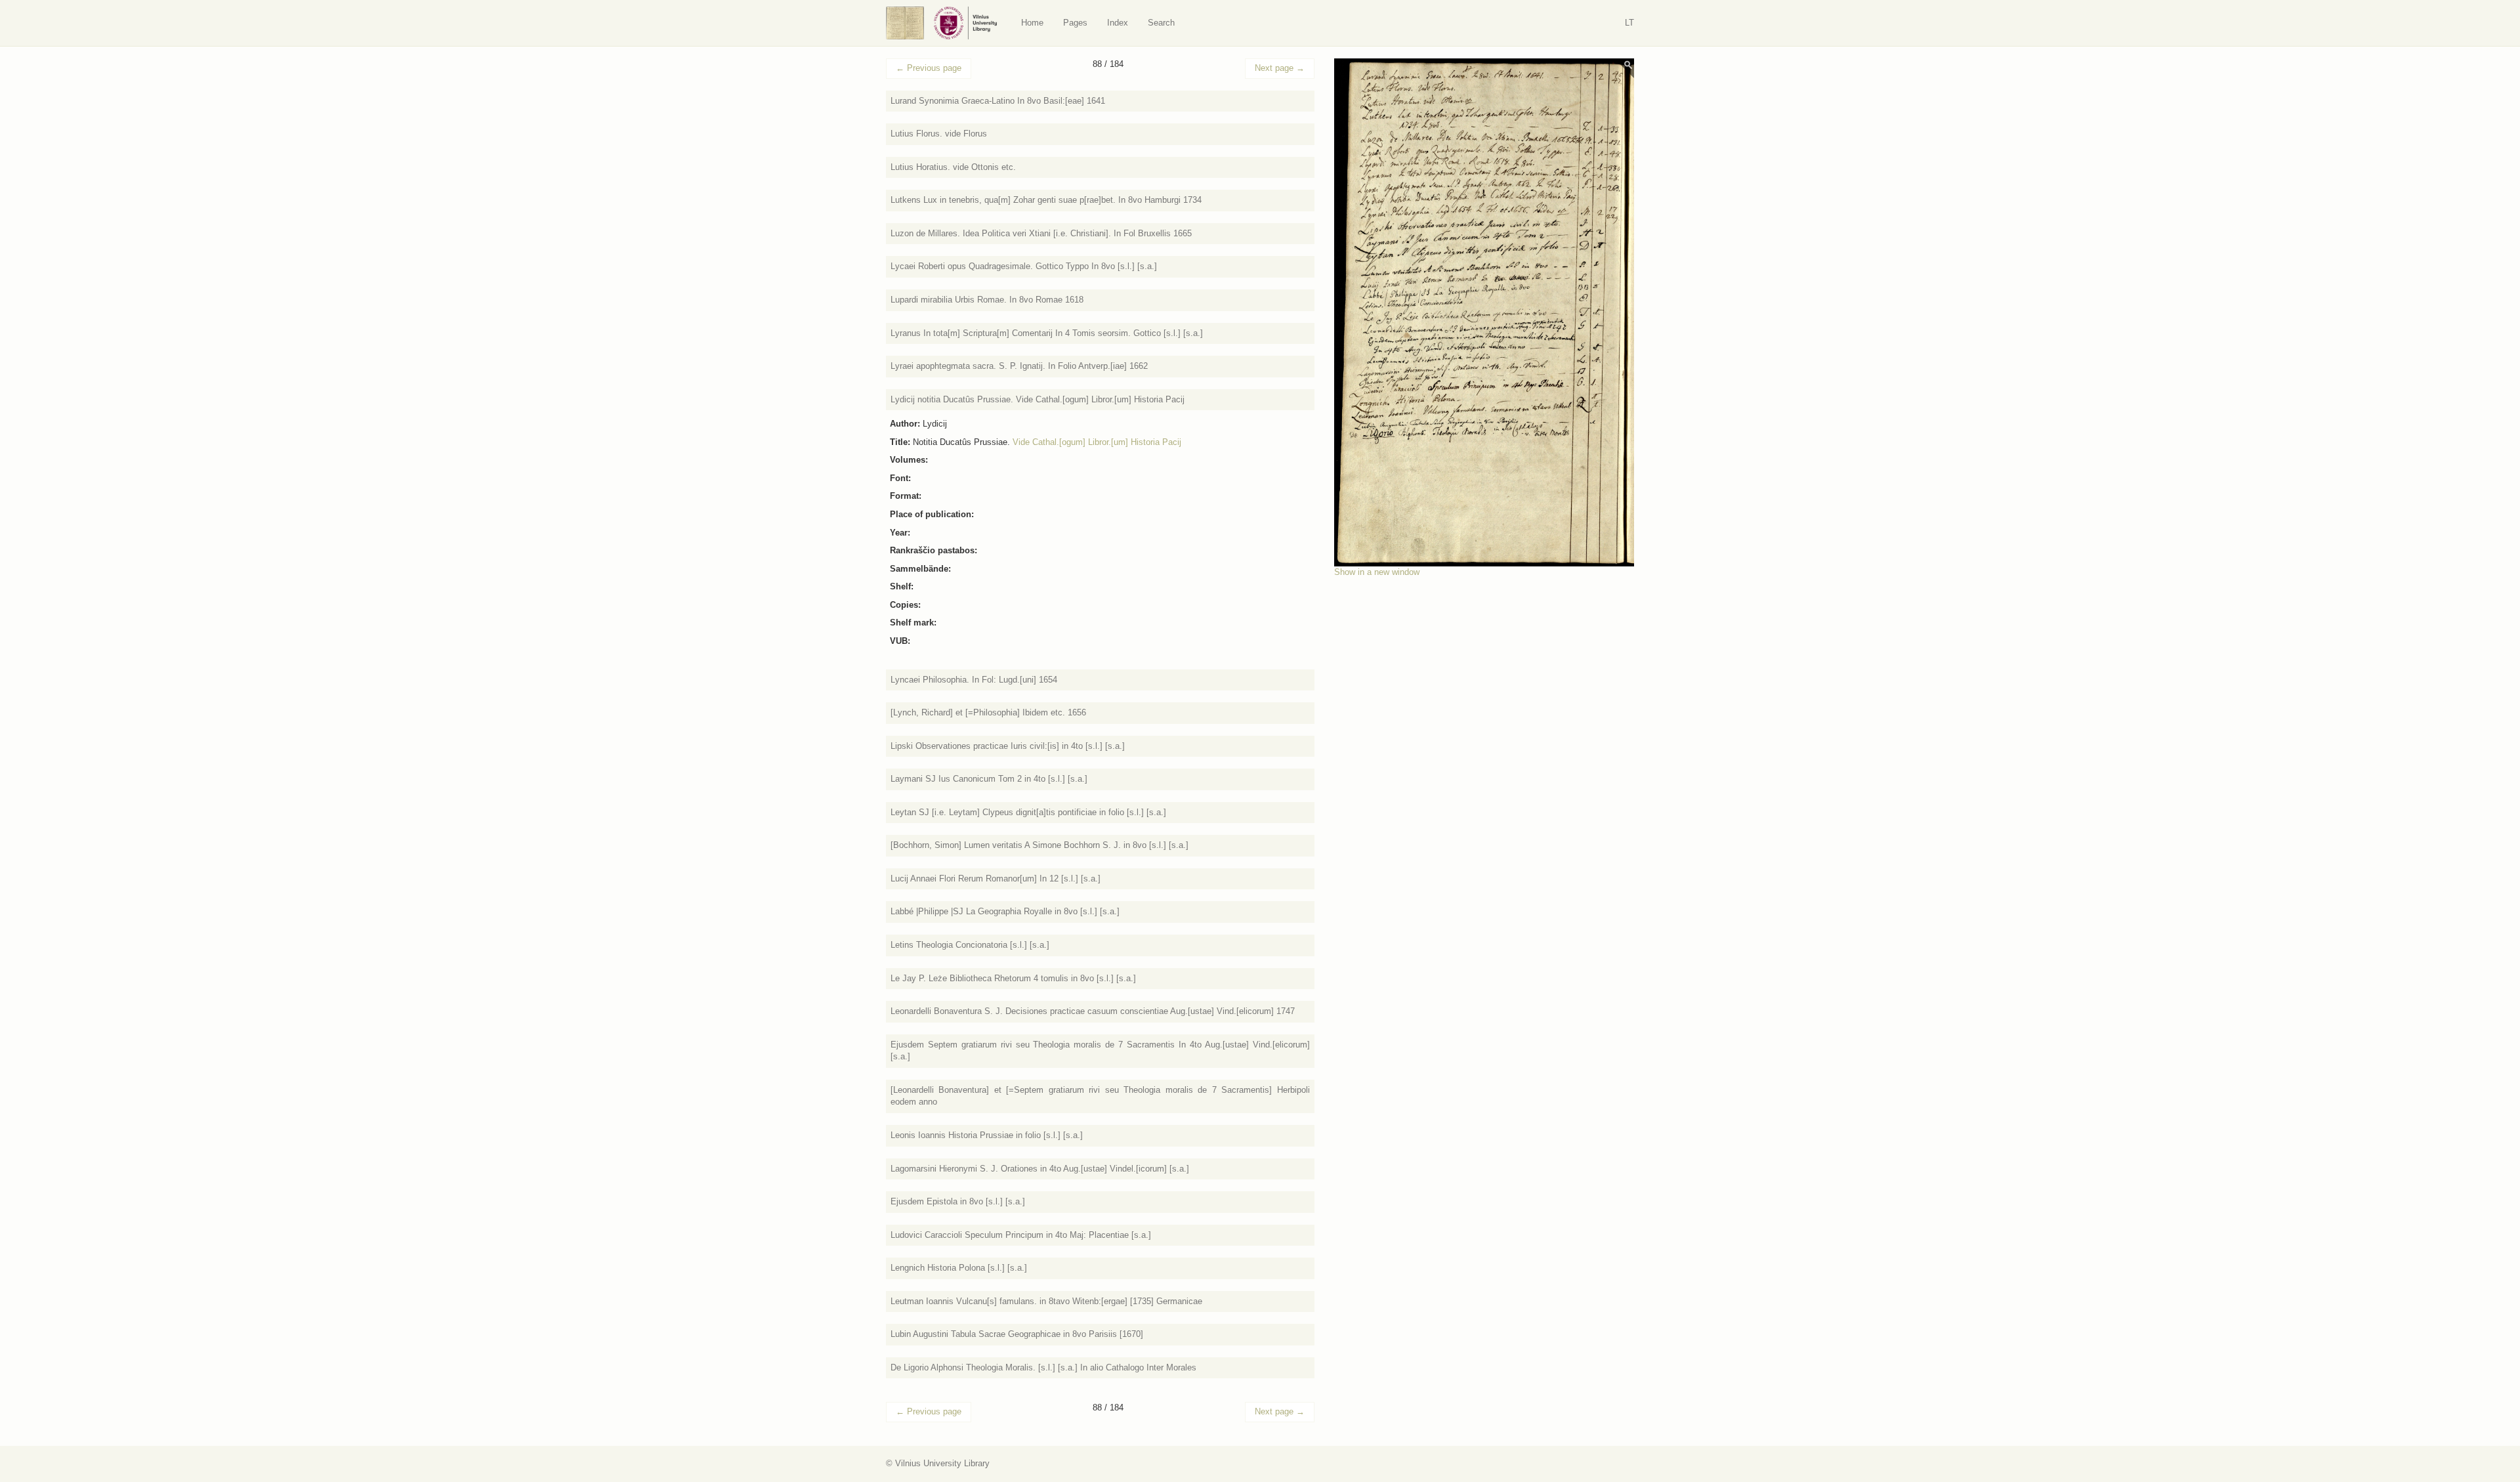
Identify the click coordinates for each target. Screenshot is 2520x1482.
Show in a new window (1377, 572)
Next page (1280, 68)
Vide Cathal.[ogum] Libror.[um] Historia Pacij (1097, 442)
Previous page (929, 68)
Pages (1075, 23)
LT (1629, 23)
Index (1118, 23)
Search (1161, 23)
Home (1032, 23)
